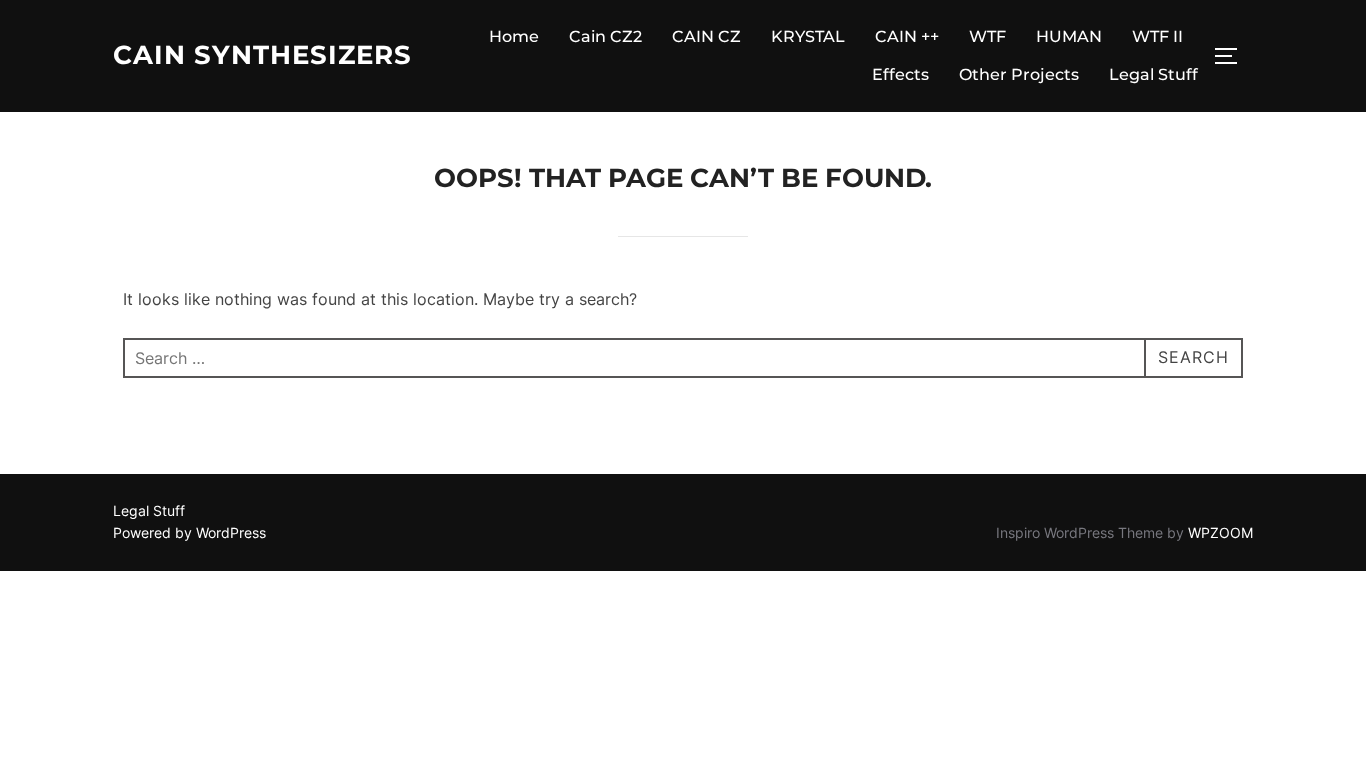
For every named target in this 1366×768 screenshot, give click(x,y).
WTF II (1157, 36)
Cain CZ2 (605, 36)
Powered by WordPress (189, 532)
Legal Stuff (1153, 74)
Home (514, 36)
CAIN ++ (907, 36)
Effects (900, 74)
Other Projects (1019, 74)
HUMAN (1069, 36)
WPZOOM (1220, 532)
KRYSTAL (808, 36)
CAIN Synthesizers (262, 55)
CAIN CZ (706, 36)
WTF (987, 36)
